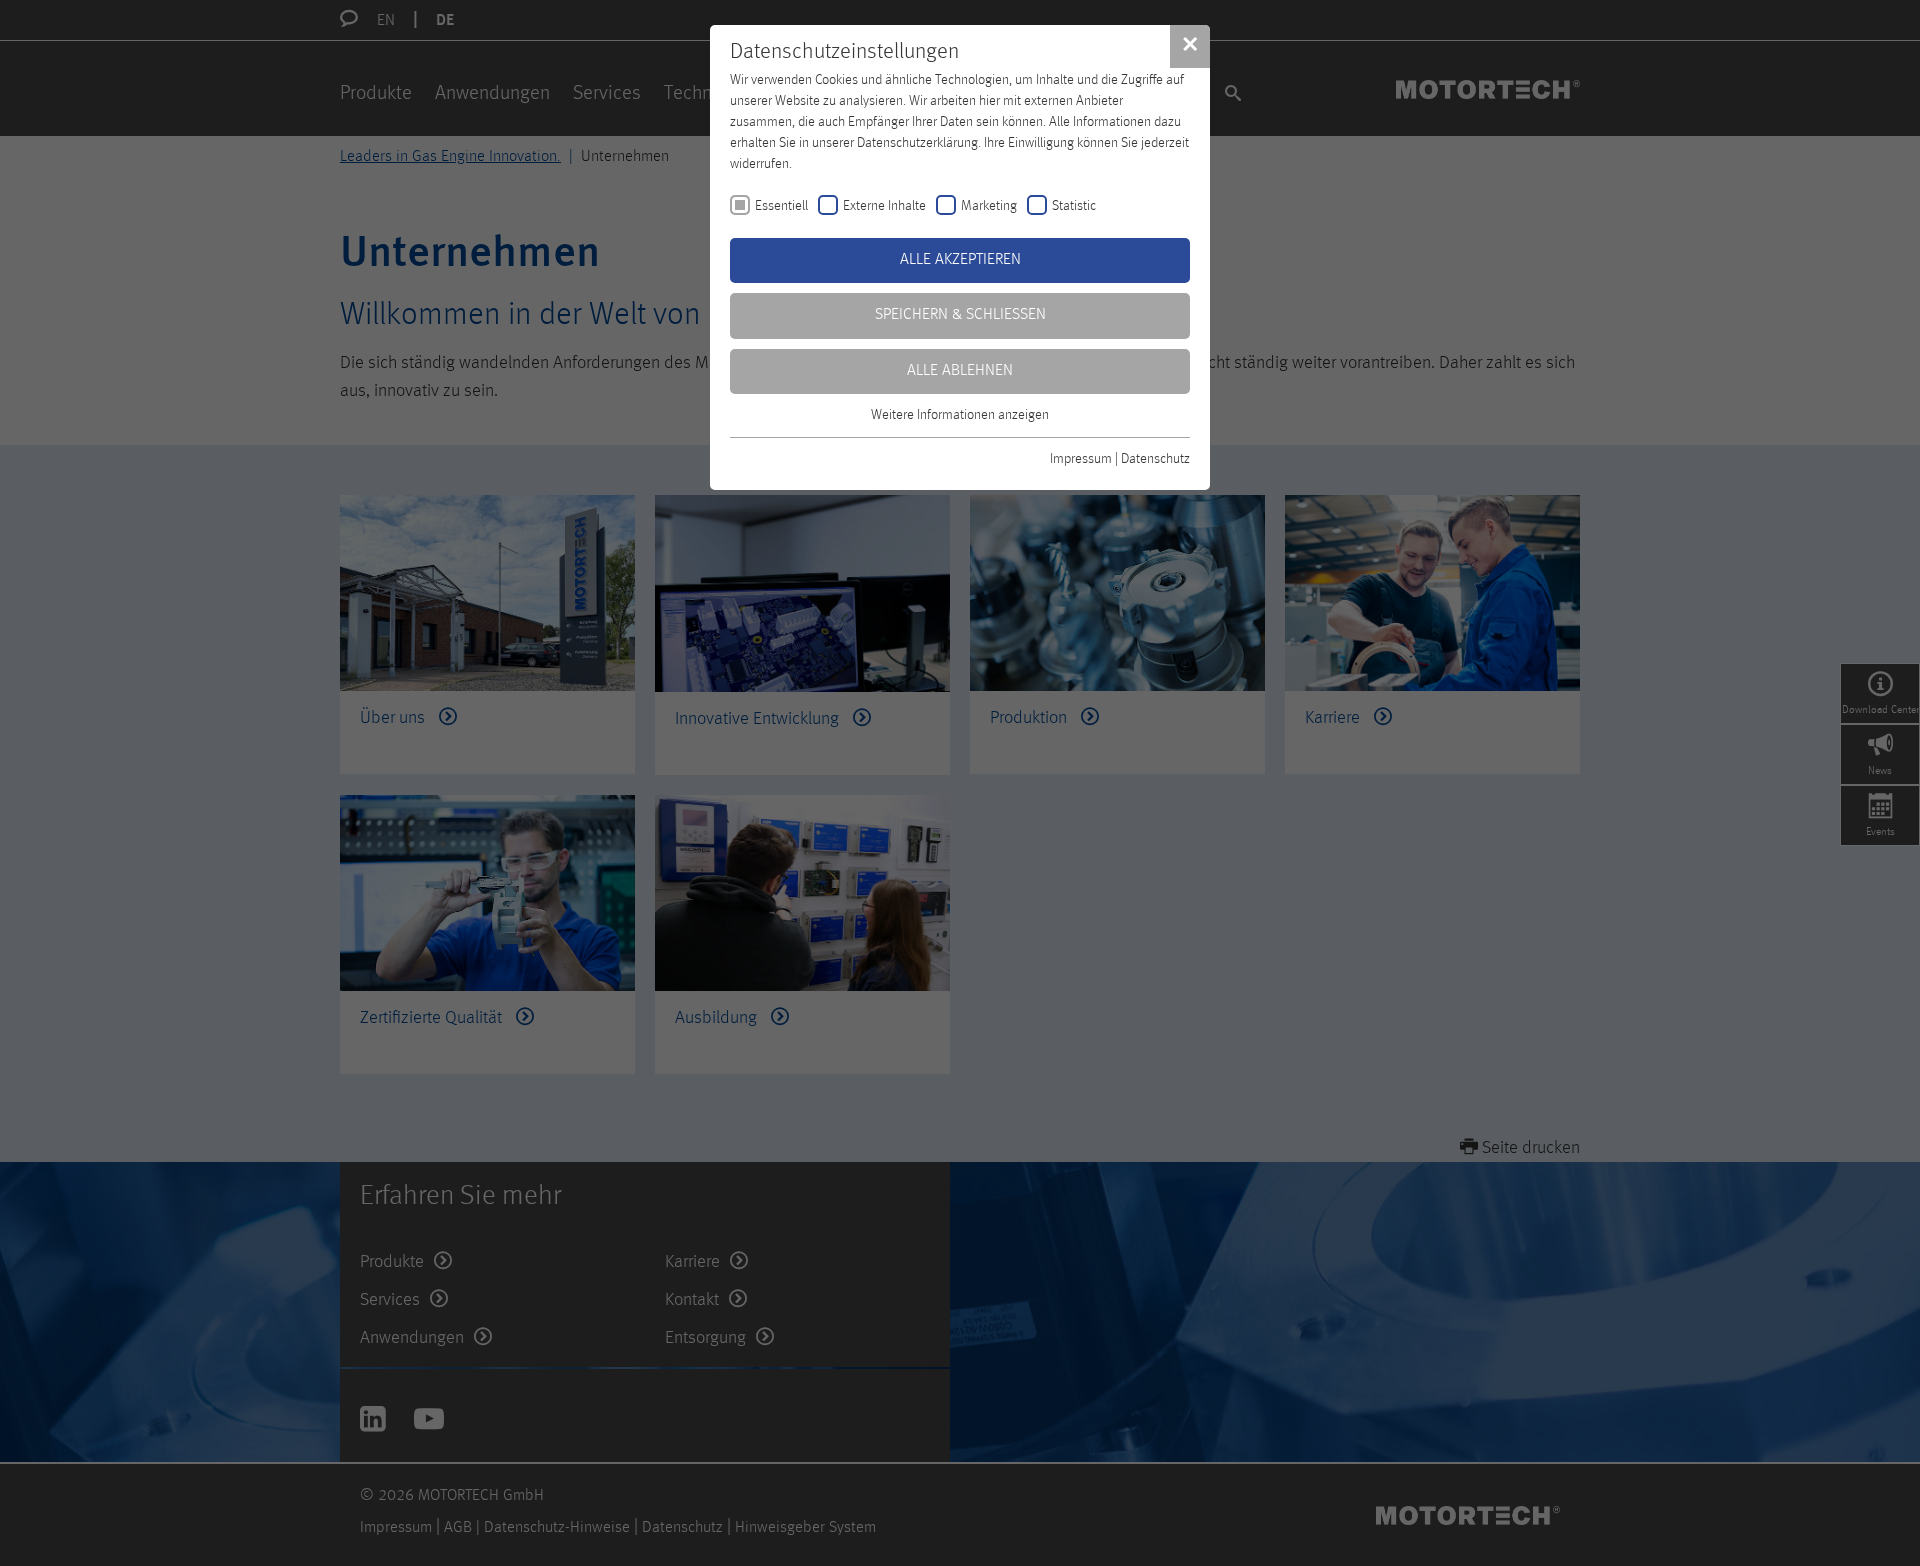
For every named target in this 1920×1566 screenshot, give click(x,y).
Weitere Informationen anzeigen (960, 415)
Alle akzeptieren (960, 260)
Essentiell (781, 206)
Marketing (989, 206)
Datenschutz (1155, 459)
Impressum (1081, 459)
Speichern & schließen (960, 315)
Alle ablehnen (960, 371)
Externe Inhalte (884, 206)
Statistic (1074, 206)
